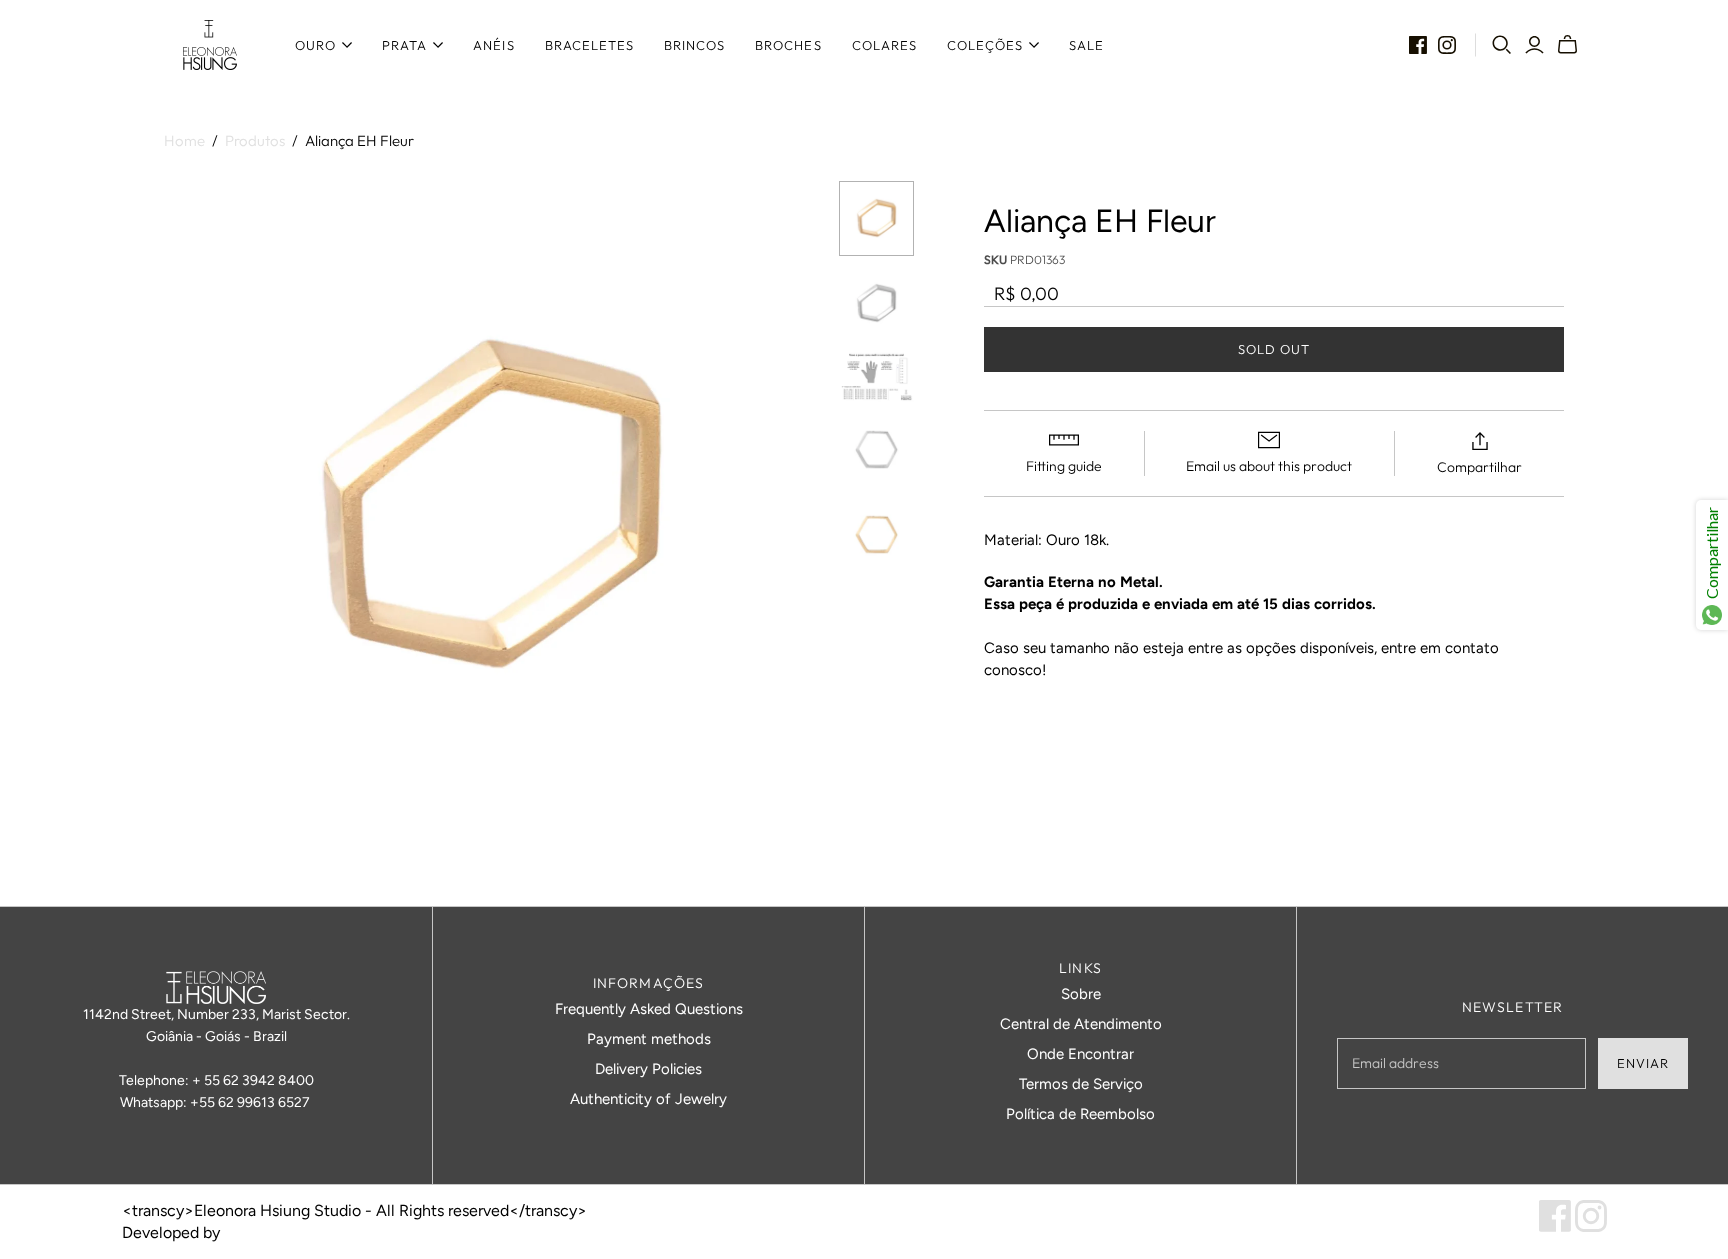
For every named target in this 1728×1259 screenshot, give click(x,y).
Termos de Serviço (1081, 1084)
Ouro (315, 45)
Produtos (255, 140)
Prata (404, 45)
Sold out (1274, 349)
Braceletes (589, 45)
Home (184, 140)
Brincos (694, 45)
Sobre (1081, 994)
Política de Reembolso (1080, 1114)
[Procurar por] (1502, 45)
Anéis (493, 45)
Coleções (985, 45)
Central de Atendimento (1081, 1024)
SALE (1086, 45)
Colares (884, 45)
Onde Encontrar (1080, 1054)
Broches (788, 45)
